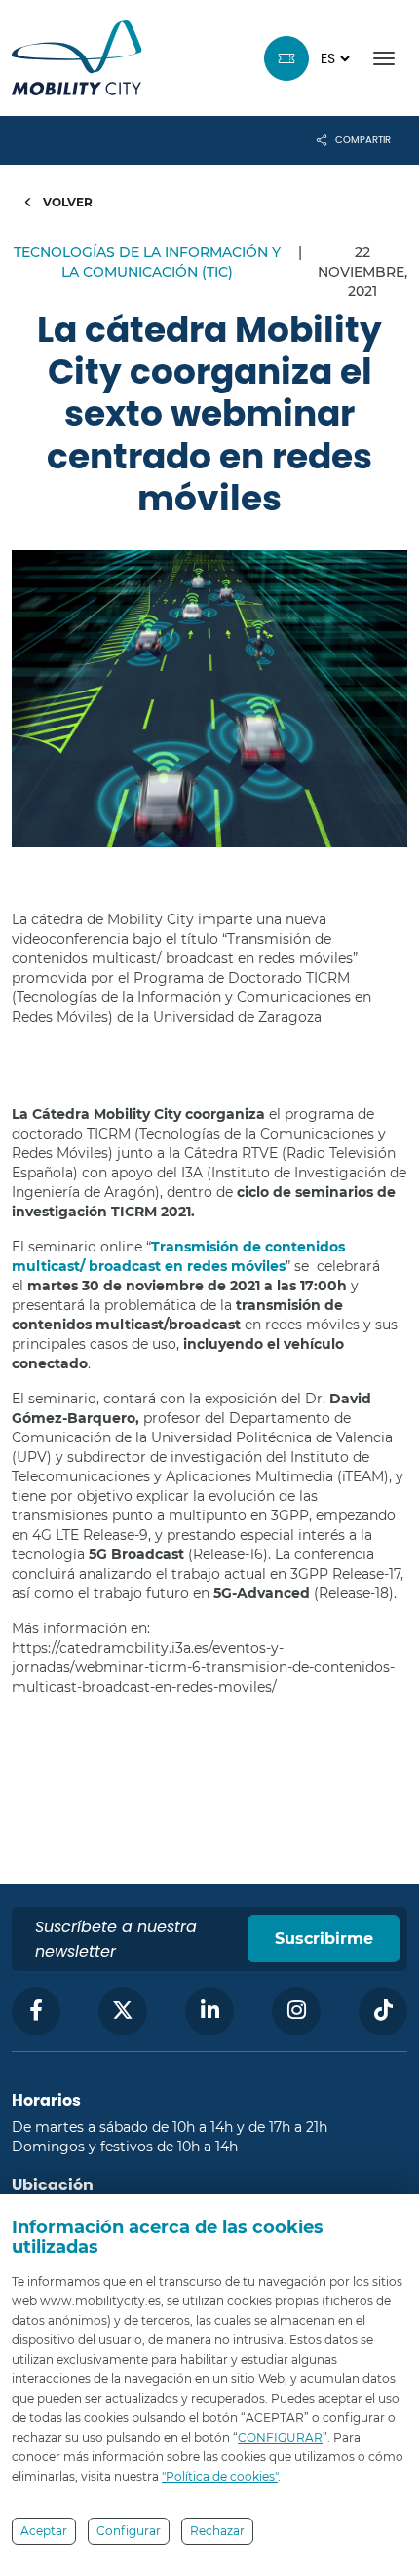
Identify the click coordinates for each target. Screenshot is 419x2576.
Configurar (129, 2531)
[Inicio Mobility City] (77, 58)
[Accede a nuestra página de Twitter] (123, 2011)
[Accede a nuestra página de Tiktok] (383, 2011)
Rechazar (217, 2531)
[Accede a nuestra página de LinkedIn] (209, 2011)
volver (66, 202)
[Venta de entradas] (286, 58)
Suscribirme (324, 1939)
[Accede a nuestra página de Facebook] (36, 2011)
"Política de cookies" (220, 2476)
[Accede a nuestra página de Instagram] (296, 2011)
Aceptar (44, 2531)
